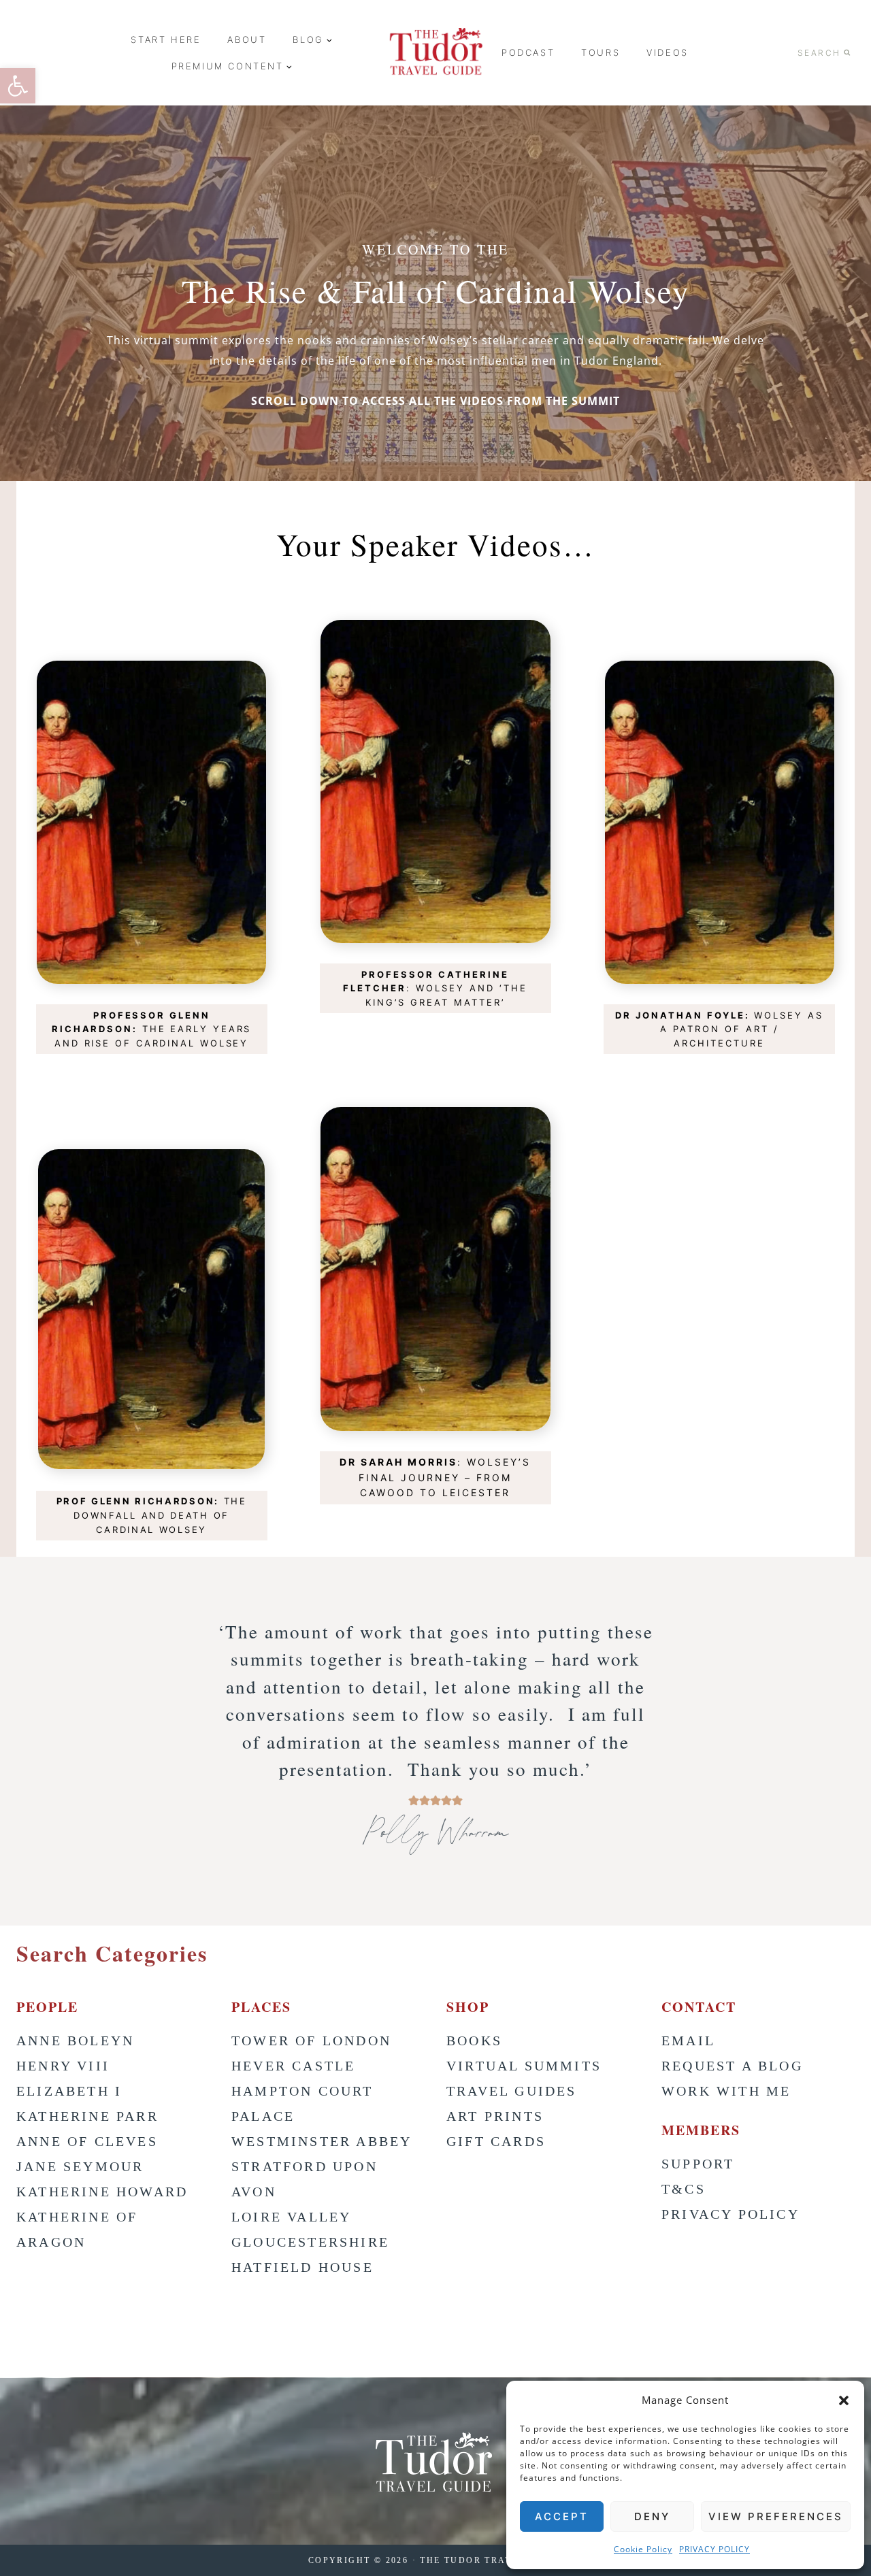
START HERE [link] (166, 39)
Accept (562, 2516)
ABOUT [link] (247, 39)
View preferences (776, 2516)
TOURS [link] (601, 52)
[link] (18, 86)
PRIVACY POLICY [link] (714, 2549)
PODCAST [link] (528, 52)
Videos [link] (668, 52)
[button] (844, 2400)
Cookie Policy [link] (643, 2549)
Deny (652, 2516)
